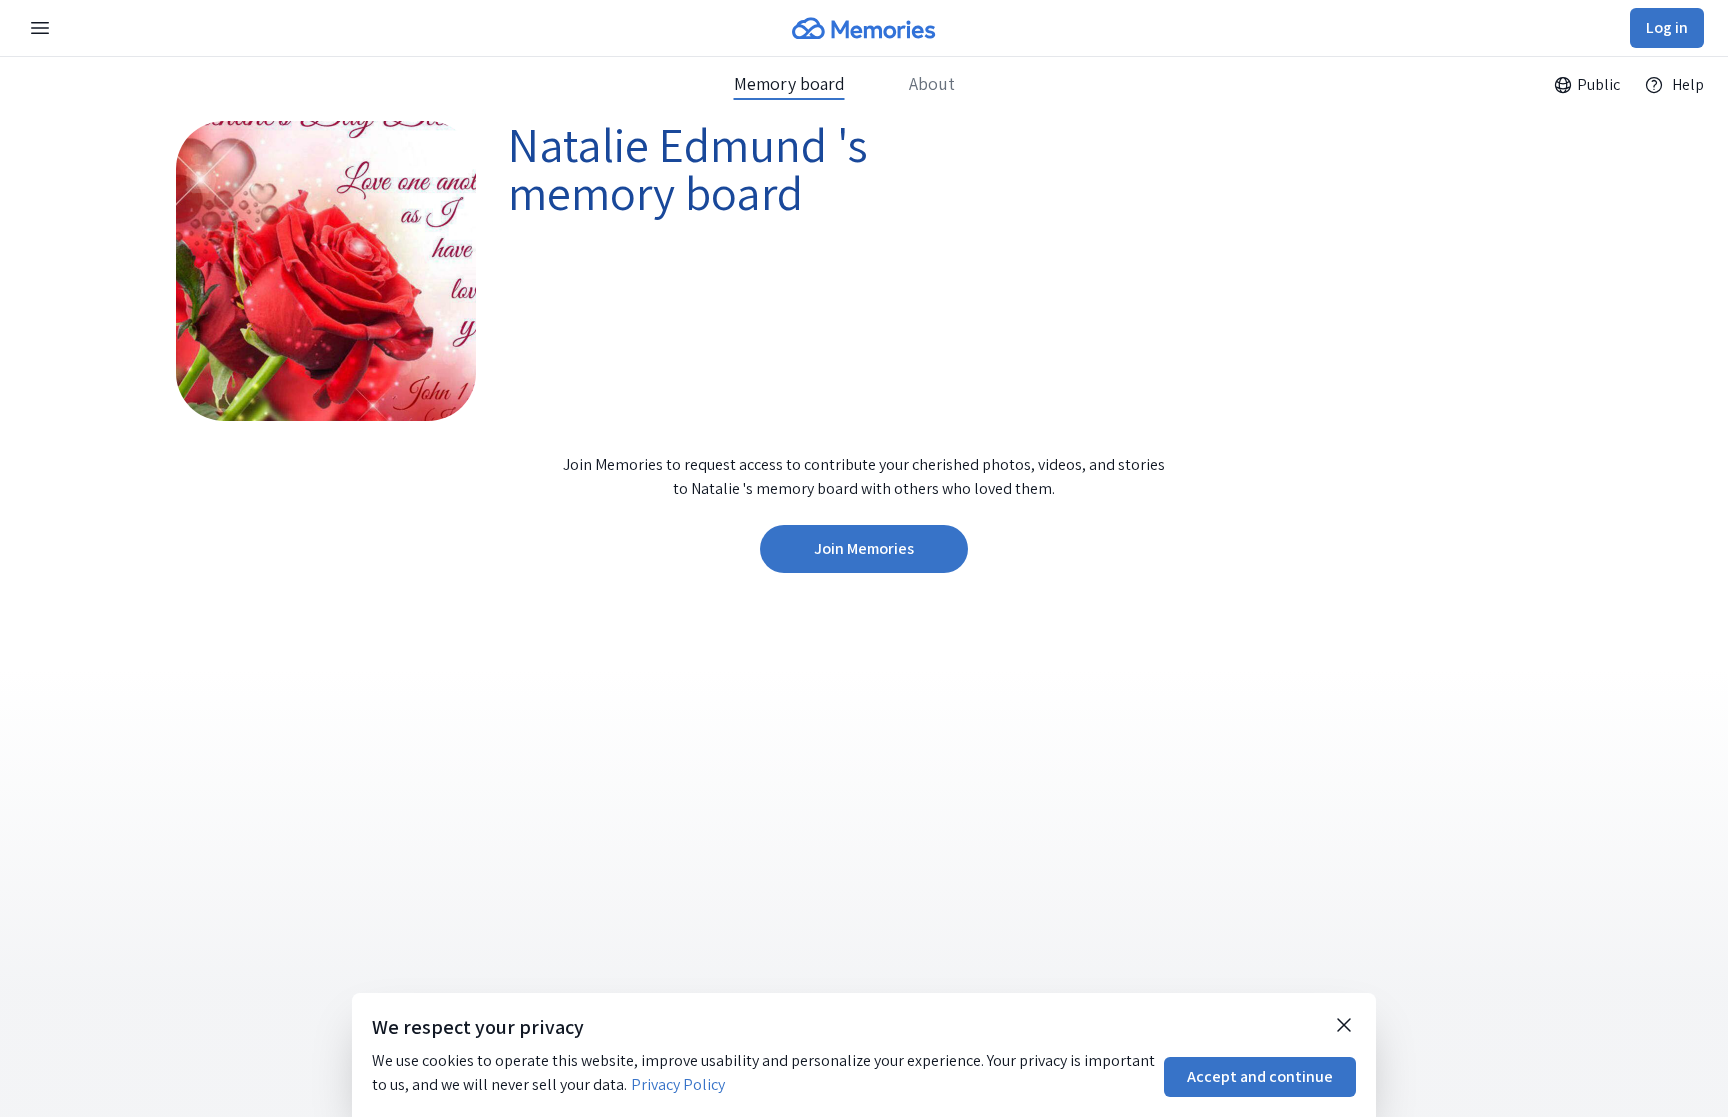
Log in (1667, 27)
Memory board (789, 84)
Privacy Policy (678, 1084)
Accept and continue (1260, 1076)
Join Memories (864, 548)
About (932, 84)
